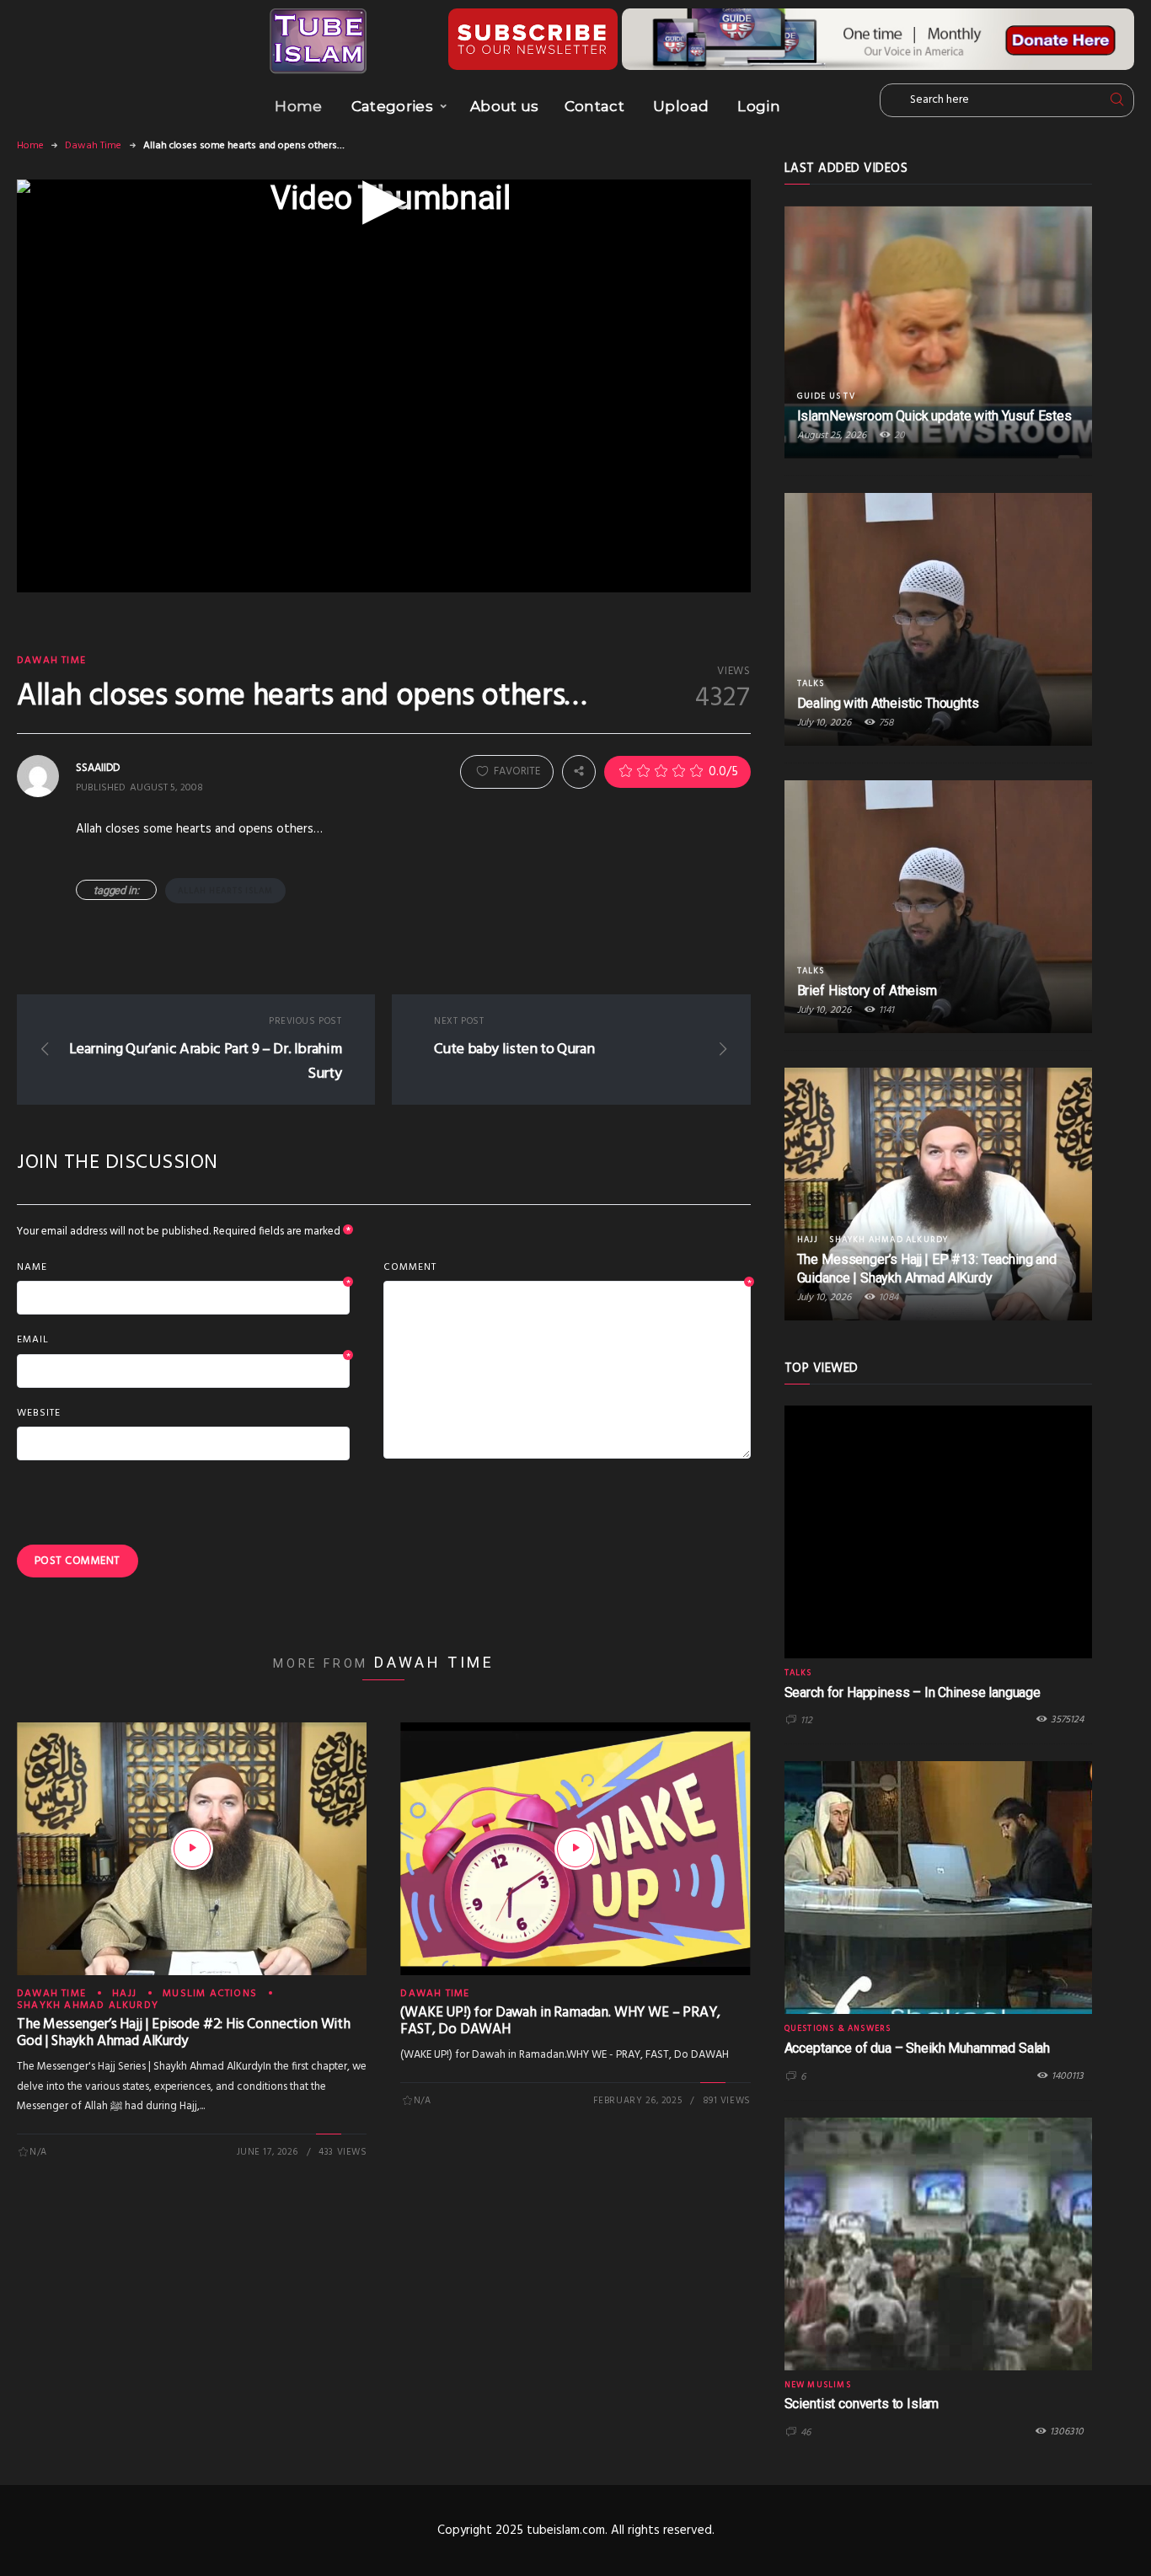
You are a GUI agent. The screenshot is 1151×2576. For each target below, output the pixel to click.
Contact (594, 106)
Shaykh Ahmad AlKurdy (88, 2006)
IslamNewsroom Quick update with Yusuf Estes (934, 416)
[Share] (579, 771)
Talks (811, 683)
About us (505, 106)
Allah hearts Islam (225, 891)
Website (39, 1413)
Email (183, 1341)
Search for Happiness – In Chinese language (913, 1692)
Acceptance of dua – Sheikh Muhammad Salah (917, 2048)
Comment (567, 1268)
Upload (681, 106)
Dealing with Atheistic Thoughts (888, 703)
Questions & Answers (838, 2028)
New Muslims (818, 2385)
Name (183, 1268)
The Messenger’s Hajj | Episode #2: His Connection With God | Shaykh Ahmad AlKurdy (184, 2033)
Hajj (124, 1994)
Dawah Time (93, 146)
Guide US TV (826, 396)
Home (298, 106)
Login (759, 106)
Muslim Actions (210, 1994)
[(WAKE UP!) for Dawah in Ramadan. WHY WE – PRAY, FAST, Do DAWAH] (575, 1849)
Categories (392, 106)
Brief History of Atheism (867, 991)
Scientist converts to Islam (862, 2404)
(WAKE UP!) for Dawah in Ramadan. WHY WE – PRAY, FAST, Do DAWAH (560, 2021)
